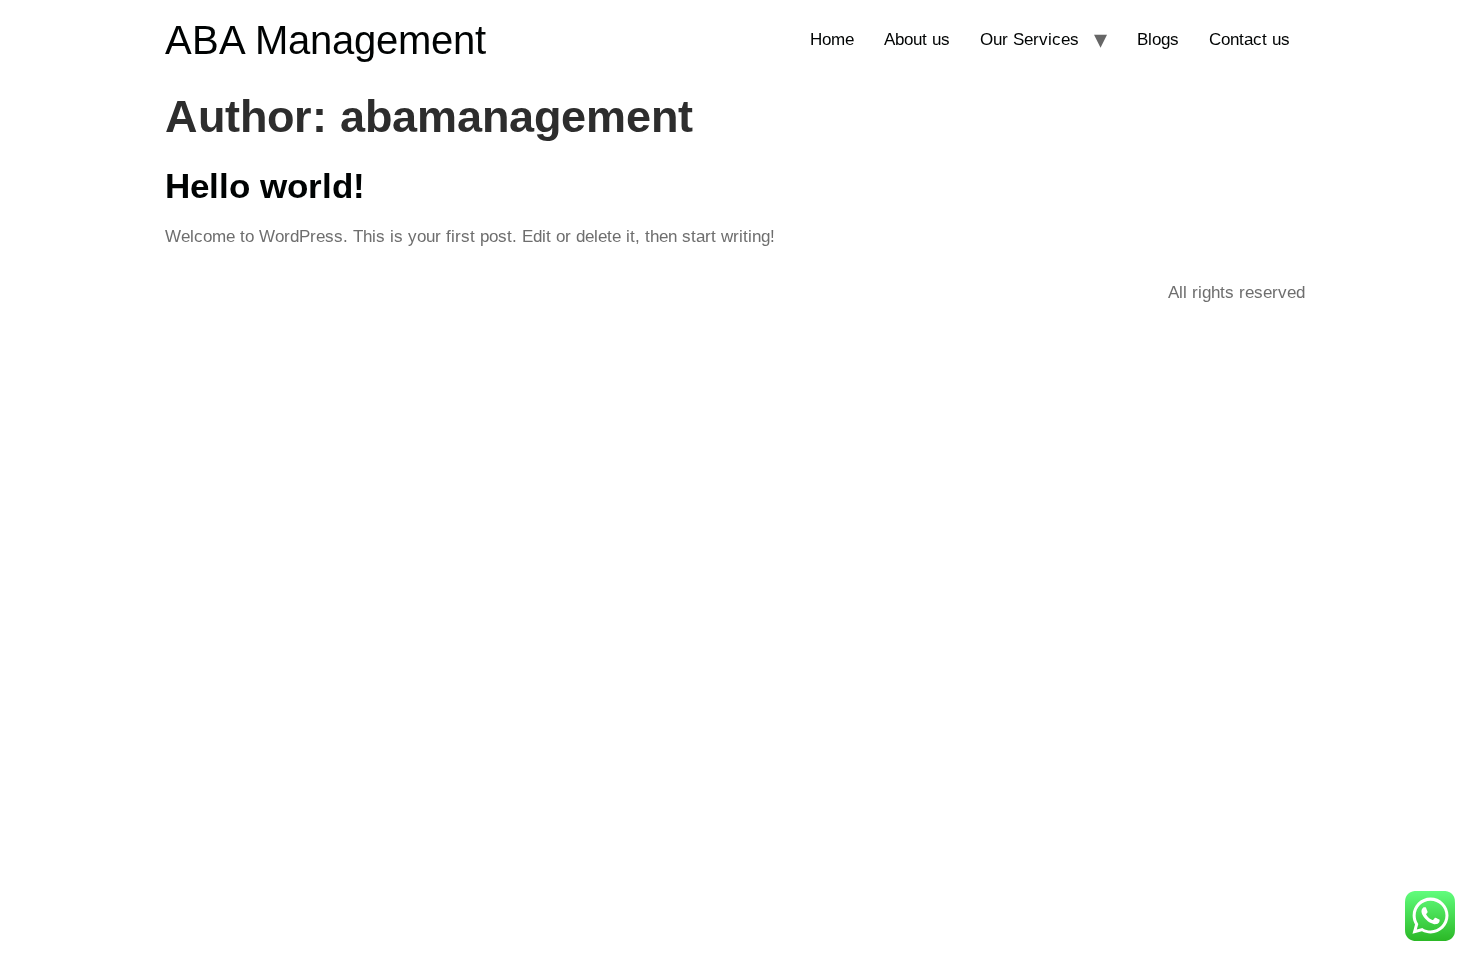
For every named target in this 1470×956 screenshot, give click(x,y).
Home (832, 39)
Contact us (1249, 39)
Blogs (1158, 39)
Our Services (1029, 39)
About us (917, 39)
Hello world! (265, 185)
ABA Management (325, 40)
